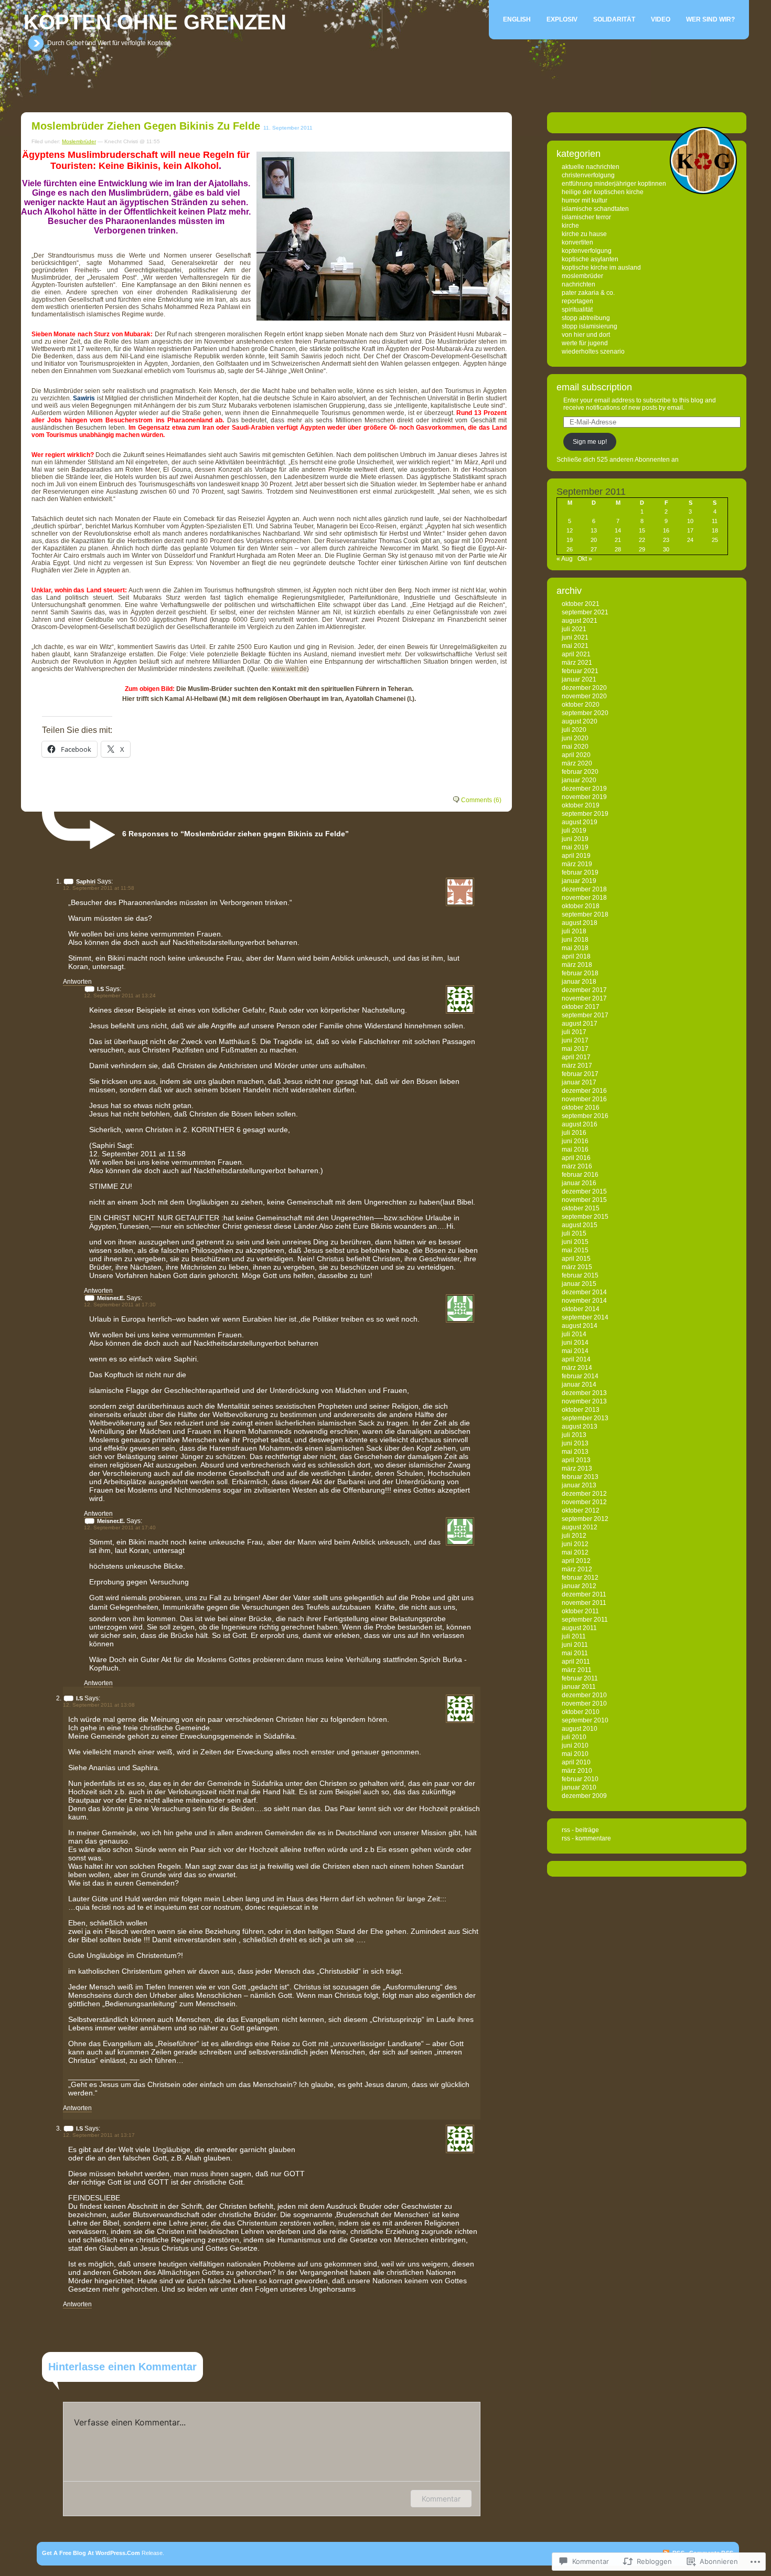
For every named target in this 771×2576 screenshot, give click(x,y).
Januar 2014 (579, 1385)
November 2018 (584, 898)
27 (594, 549)
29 (642, 549)
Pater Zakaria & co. (588, 293)
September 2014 (585, 1317)
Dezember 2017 (584, 990)
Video (661, 19)
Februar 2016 (580, 1175)
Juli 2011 (574, 1636)
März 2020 (577, 763)
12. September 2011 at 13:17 (99, 2135)
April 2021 (576, 654)
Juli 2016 (574, 1133)
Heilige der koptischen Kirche (603, 192)
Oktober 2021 (581, 604)
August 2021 (580, 621)
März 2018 (577, 965)
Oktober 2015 (581, 1208)
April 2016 (576, 1158)
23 (666, 540)
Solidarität (614, 19)
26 (570, 549)
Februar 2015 (580, 1275)
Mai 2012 (575, 1552)
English (517, 19)
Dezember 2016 (584, 1091)
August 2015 (580, 1225)
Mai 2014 (575, 1351)
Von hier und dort (586, 335)
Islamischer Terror (586, 217)
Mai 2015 (575, 1250)
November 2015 (584, 1200)
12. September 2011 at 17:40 (120, 1527)
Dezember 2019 (584, 789)
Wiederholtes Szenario (593, 352)
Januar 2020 (579, 780)
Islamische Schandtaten (595, 209)
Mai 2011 (575, 1653)
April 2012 (576, 1561)
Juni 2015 (575, 1242)
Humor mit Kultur (585, 200)
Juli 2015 (574, 1233)
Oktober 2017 (581, 1007)
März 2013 (577, 1468)
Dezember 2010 (584, 1695)
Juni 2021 (575, 637)
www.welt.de (289, 669)
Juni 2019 (575, 839)
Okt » (585, 559)
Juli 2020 (574, 730)
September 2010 (585, 1720)
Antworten (77, 982)
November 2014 (584, 1301)
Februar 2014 (580, 1376)
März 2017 (577, 1066)
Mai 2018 (575, 948)
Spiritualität (577, 310)
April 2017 (576, 1057)
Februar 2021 (580, 671)
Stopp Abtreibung (586, 318)
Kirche (570, 226)
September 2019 (585, 814)
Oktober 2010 (581, 1712)
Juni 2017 (575, 1040)
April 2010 (576, 1762)
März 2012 (577, 1569)
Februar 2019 (580, 872)
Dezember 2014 (584, 1292)
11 (715, 521)
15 (642, 530)
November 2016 (584, 1099)
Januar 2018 (579, 982)
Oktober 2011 (580, 1611)
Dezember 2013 (584, 1393)
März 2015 (577, 1267)
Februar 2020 (580, 772)
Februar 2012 (580, 1578)
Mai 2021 (575, 646)
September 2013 (585, 1418)
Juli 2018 (574, 931)
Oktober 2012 (581, 1510)
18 (715, 530)
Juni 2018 (575, 940)
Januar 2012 (579, 1586)
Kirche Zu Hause (584, 234)
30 (666, 549)
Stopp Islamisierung (590, 326)
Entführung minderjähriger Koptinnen (614, 184)
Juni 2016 (575, 1141)
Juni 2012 (575, 1544)
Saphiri (86, 881)
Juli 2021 (574, 629)
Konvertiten (577, 242)
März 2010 (577, 1771)
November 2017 (584, 998)
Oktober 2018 (581, 906)
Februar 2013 (580, 1477)
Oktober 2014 (581, 1309)
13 (594, 530)
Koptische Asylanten (590, 259)
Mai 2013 (575, 1452)
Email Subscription (594, 387)
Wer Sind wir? (710, 19)
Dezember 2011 (584, 1594)
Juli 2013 (574, 1435)
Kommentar (441, 2499)
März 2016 (577, 1166)
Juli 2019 (574, 831)
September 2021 (585, 612)
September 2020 (585, 713)
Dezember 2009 (584, 1796)
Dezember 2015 (584, 1191)
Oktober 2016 (581, 1108)
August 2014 (580, 1326)
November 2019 (584, 797)
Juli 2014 (574, 1334)
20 (594, 540)
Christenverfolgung (588, 175)
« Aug (565, 559)
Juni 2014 (575, 1343)
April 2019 (576, 856)
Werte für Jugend (585, 343)
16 (666, 530)
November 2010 (584, 1704)
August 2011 (579, 1628)
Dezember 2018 (584, 889)
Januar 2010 (579, 1787)
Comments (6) (481, 800)
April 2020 (576, 755)
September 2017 (585, 1015)
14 (618, 530)
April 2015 (576, 1259)
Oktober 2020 (581, 705)
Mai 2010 (575, 1754)
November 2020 (584, 696)
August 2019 (580, 822)
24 (690, 540)
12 (570, 530)
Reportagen (577, 301)
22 (642, 540)
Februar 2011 (580, 1678)
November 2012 (584, 1502)
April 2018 (576, 956)
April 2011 (576, 1662)
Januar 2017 (579, 1082)
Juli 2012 (574, 1536)
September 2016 (585, 1116)
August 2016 (580, 1124)
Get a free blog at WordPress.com (91, 2553)
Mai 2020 (575, 747)
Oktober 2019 (581, 805)
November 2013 (584, 1401)
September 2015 (585, 1217)
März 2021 (577, 663)
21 (618, 540)
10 (690, 521)
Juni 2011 (575, 1645)
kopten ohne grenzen (155, 22)
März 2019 (577, 864)
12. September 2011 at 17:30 (120, 1305)
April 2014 (576, 1359)
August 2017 (580, 1024)
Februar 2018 (580, 973)
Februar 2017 (580, 1074)
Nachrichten (579, 284)
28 (618, 549)
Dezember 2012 (584, 1494)
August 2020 (580, 721)
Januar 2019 (579, 881)
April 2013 (576, 1460)
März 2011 (577, 1670)
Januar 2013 (579, 1485)
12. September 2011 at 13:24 (120, 996)
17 (690, 530)
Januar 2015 (579, 1284)
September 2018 (585, 914)
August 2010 (580, 1729)
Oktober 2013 (581, 1410)
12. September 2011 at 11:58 (99, 888)
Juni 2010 (575, 1745)
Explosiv (562, 19)
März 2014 (577, 1368)
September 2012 (585, 1519)
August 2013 (580, 1427)
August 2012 (580, 1527)
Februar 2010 (580, 1779)
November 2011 (584, 1603)
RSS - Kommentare (586, 1838)
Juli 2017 (574, 1032)
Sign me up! (590, 442)
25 (715, 540)
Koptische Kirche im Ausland (601, 268)
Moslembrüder (79, 141)
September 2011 (585, 1620)
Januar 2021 (579, 679)
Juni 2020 (575, 738)
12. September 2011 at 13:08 (99, 1705)
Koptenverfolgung (587, 251)
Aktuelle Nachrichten (591, 167)
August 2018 (580, 923)
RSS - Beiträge (580, 1830)
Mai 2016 (575, 1149)
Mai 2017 (575, 1049)
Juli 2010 (574, 1737)
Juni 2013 (575, 1443)
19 (570, 540)
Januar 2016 (579, 1183)
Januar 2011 (579, 1687)
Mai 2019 (575, 847)
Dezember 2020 (584, 688)
